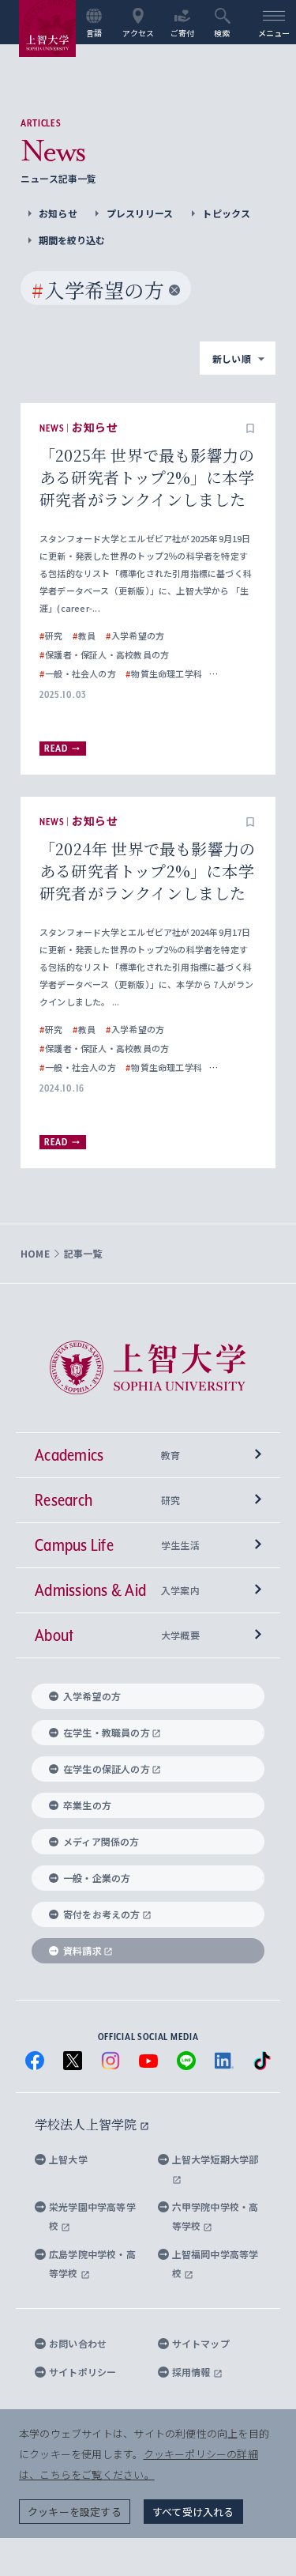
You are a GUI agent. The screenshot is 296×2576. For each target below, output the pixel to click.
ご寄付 (183, 32)
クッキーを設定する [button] (75, 2512)
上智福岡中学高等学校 (215, 2263)
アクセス (139, 32)
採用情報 (193, 2372)
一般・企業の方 (97, 1878)
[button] (250, 428)
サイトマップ (201, 2343)
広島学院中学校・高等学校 (92, 2263)
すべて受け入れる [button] (193, 2512)
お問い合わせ (78, 2343)
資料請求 (82, 1950)
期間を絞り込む (72, 240)
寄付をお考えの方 (102, 1914)
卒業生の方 (87, 1805)
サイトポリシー (82, 2372)
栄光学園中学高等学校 (92, 2216)
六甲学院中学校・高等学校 (215, 2216)
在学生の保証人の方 (107, 1769)
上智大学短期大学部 (215, 2159)
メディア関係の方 (101, 1841)
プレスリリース (140, 213)
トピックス (226, 213)
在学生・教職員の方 (107, 1732)
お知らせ (58, 213)
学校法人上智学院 (87, 2124)
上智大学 (68, 2159)
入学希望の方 (92, 1696)
